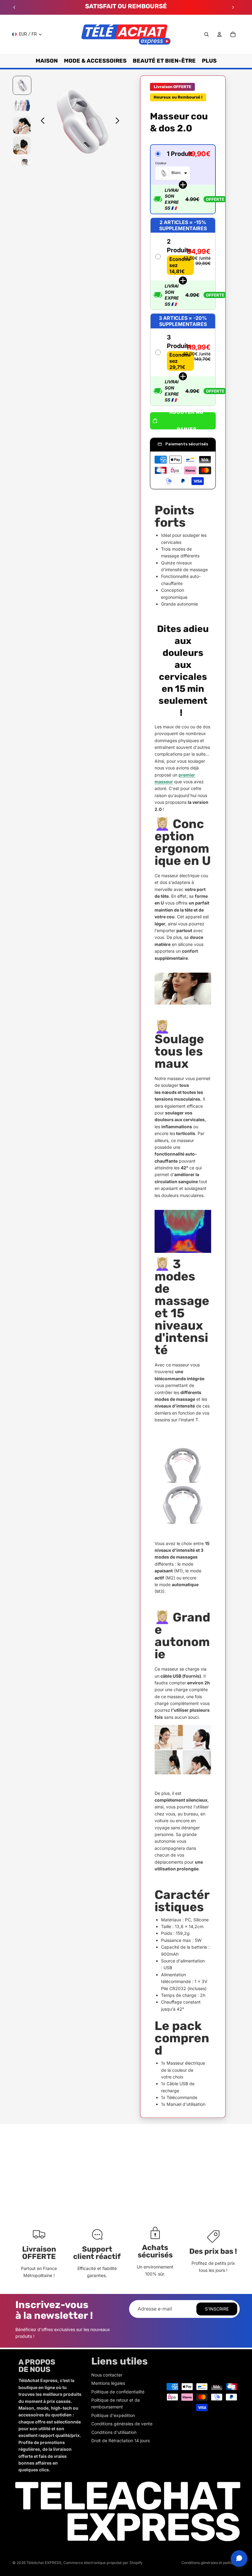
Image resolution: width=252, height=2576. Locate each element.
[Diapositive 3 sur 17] (22, 125)
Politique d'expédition (113, 2415)
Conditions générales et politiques (211, 2563)
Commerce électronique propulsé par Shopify (103, 2563)
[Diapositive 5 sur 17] (22, 166)
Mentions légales (108, 2383)
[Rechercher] (207, 34)
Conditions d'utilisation (114, 2432)
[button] (183, 179)
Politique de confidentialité (118, 2392)
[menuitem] (209, 61)
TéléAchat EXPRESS (44, 2563)
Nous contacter (107, 2375)
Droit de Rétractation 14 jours (120, 2440)
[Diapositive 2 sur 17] (22, 105)
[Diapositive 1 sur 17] (22, 85)
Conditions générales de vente (122, 2424)
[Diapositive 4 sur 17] (22, 145)
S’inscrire (217, 2309)
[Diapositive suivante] (233, 7)
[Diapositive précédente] (14, 7)
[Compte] (219, 34)
